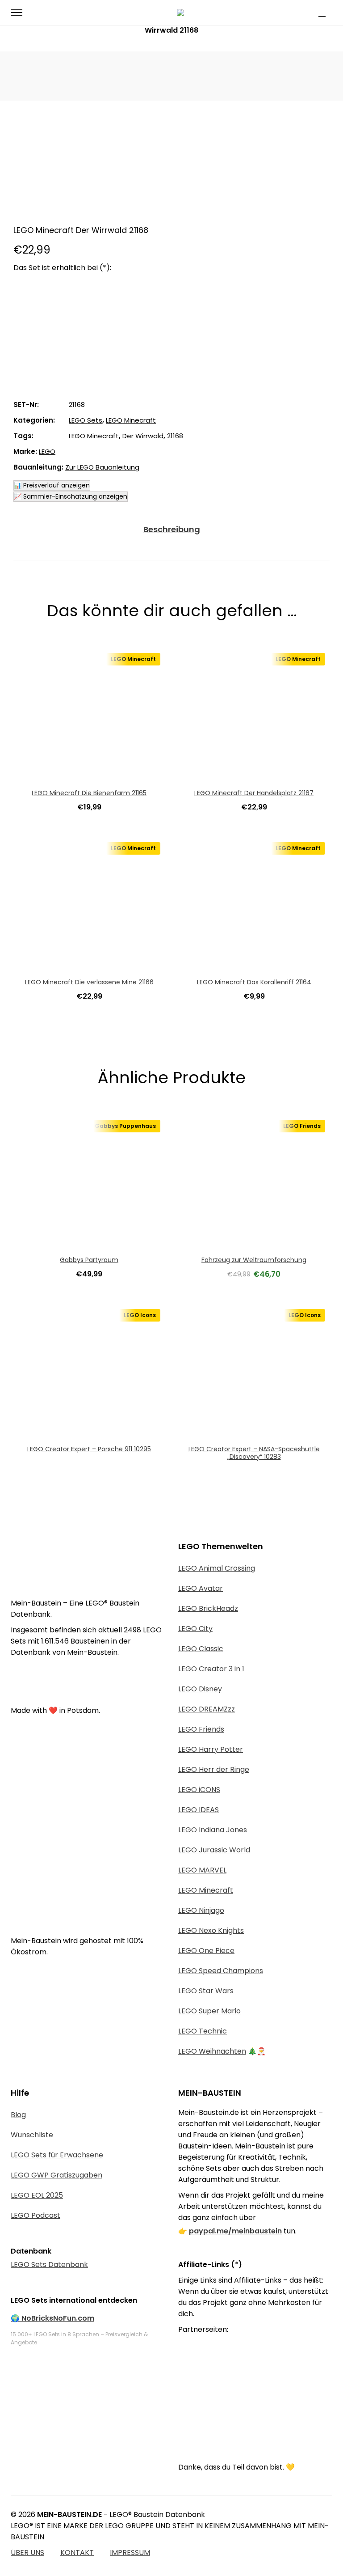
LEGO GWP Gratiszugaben (56, 2175)
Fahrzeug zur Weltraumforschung (254, 1260)
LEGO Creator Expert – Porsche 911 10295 (89, 1449)
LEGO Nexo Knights (211, 1930)
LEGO (47, 451)
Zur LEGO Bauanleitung (102, 467)
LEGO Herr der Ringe (214, 1769)
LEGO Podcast (36, 2215)
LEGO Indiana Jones (213, 1830)
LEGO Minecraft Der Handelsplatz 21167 (254, 793)
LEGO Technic (203, 2031)
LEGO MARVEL (202, 1870)
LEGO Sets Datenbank (49, 2265)
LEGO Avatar (201, 1588)
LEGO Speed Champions (221, 1971)
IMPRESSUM (130, 2553)
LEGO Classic (201, 1649)
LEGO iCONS (199, 1790)
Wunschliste (32, 2135)
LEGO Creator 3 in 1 (211, 1669)
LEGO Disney (200, 1689)
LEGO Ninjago (201, 1910)
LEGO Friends (201, 1729)
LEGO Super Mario (209, 2011)
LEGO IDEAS (199, 1810)
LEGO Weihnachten (212, 2051)
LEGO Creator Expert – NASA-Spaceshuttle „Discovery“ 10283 (254, 1453)
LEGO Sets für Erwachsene (57, 2155)
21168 (175, 436)
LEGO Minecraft (131, 420)
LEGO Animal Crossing (217, 1568)
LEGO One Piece (206, 1951)
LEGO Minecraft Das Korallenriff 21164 (254, 982)
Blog (18, 2115)
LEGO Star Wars (206, 1991)
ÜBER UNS (27, 2553)
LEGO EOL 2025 (37, 2195)
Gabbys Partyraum (89, 1260)
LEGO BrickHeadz (208, 1608)
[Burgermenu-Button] (17, 13)
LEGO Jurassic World (214, 1850)
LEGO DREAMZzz (207, 1709)
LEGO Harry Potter (211, 1749)
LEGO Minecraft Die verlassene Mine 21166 (89, 982)
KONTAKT (77, 2553)
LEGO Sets (86, 420)
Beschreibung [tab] (172, 529)
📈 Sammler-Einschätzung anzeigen (71, 496)
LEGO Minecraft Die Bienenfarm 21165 (89, 793)
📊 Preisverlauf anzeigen (52, 485)
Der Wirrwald (143, 436)
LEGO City (195, 1629)
